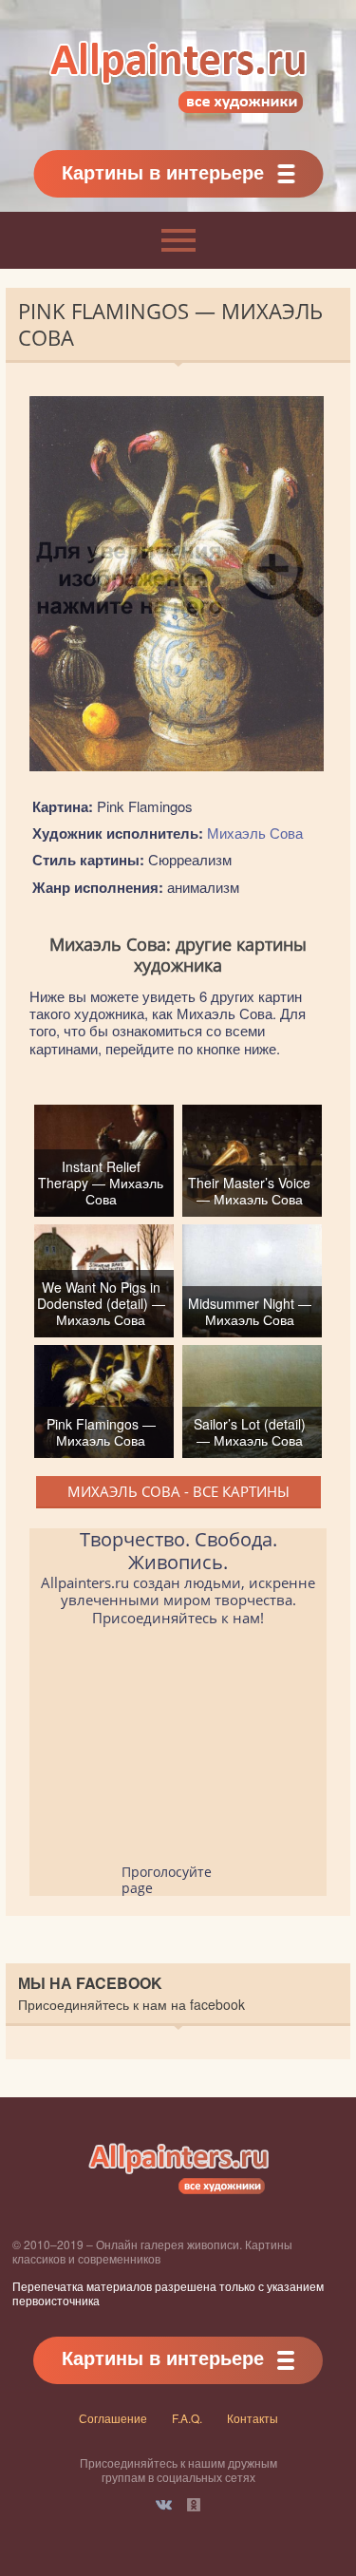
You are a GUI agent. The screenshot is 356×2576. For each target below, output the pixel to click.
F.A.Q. (187, 2418)
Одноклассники (194, 2505)
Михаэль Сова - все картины (178, 1491)
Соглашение (113, 2418)
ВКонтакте (164, 2505)
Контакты (253, 2418)
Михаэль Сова (255, 833)
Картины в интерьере (163, 171)
